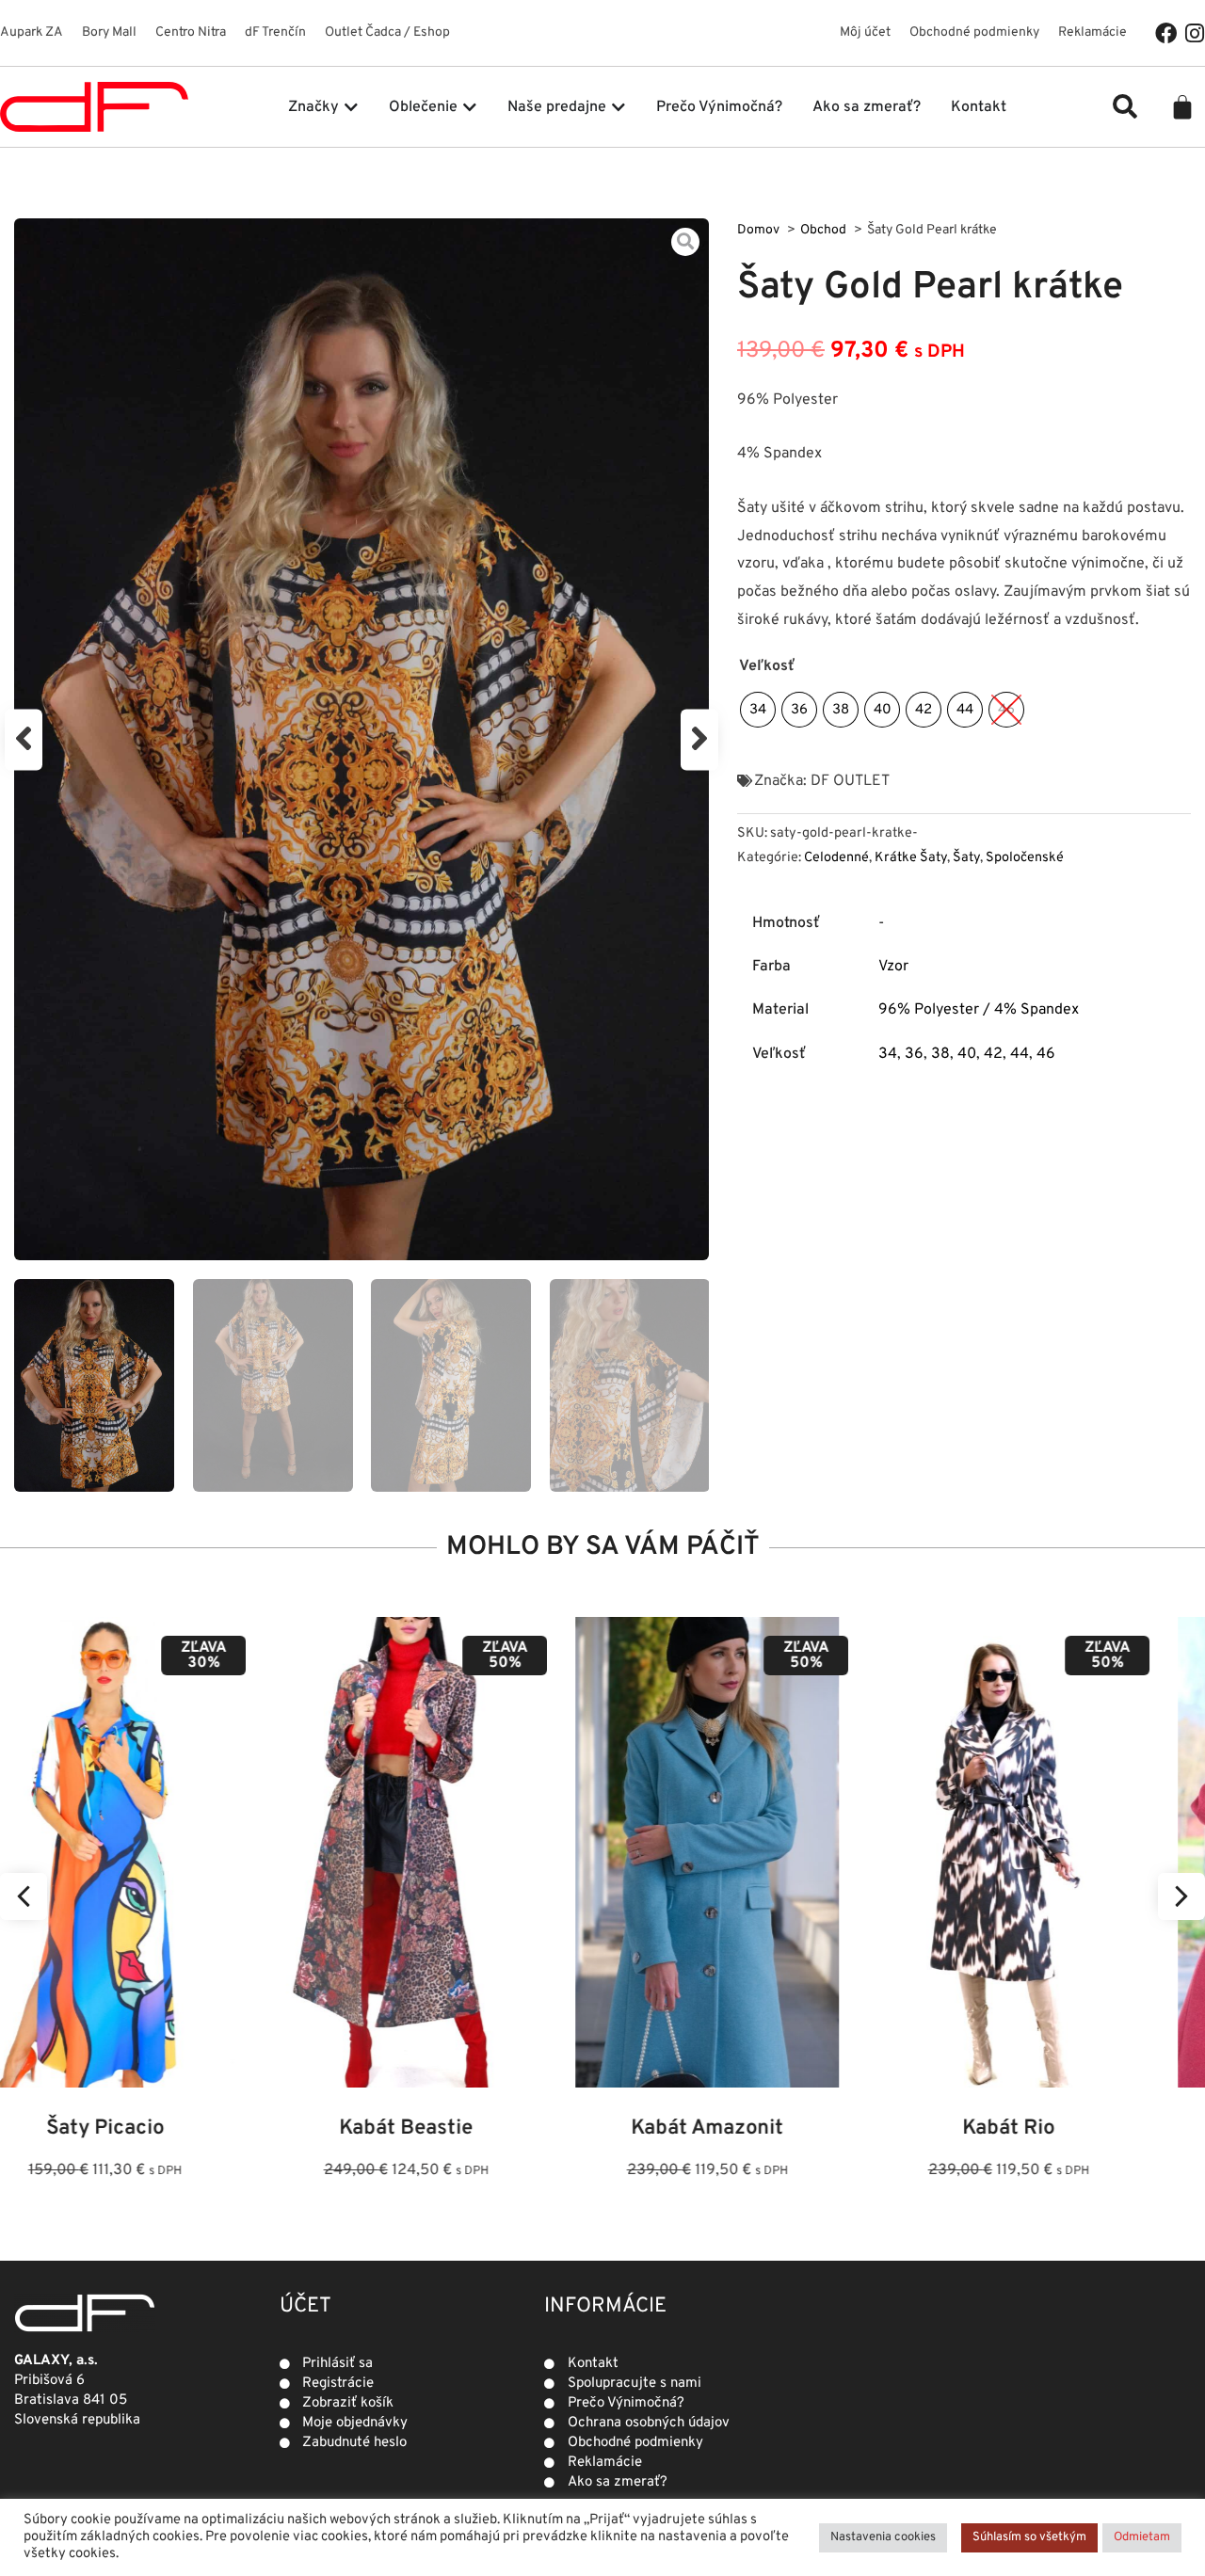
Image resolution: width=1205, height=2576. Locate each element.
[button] (1125, 106)
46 (1046, 1054)
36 (914, 1054)
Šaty (966, 858)
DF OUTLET (850, 781)
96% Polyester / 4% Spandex (979, 1010)
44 (1020, 1054)
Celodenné (836, 858)
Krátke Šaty (911, 858)
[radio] (758, 710)
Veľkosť (767, 666)
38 (940, 1054)
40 (967, 1054)
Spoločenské (1025, 858)
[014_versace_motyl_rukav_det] (361, 739)
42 (993, 1054)
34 (888, 1054)
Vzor (893, 967)
